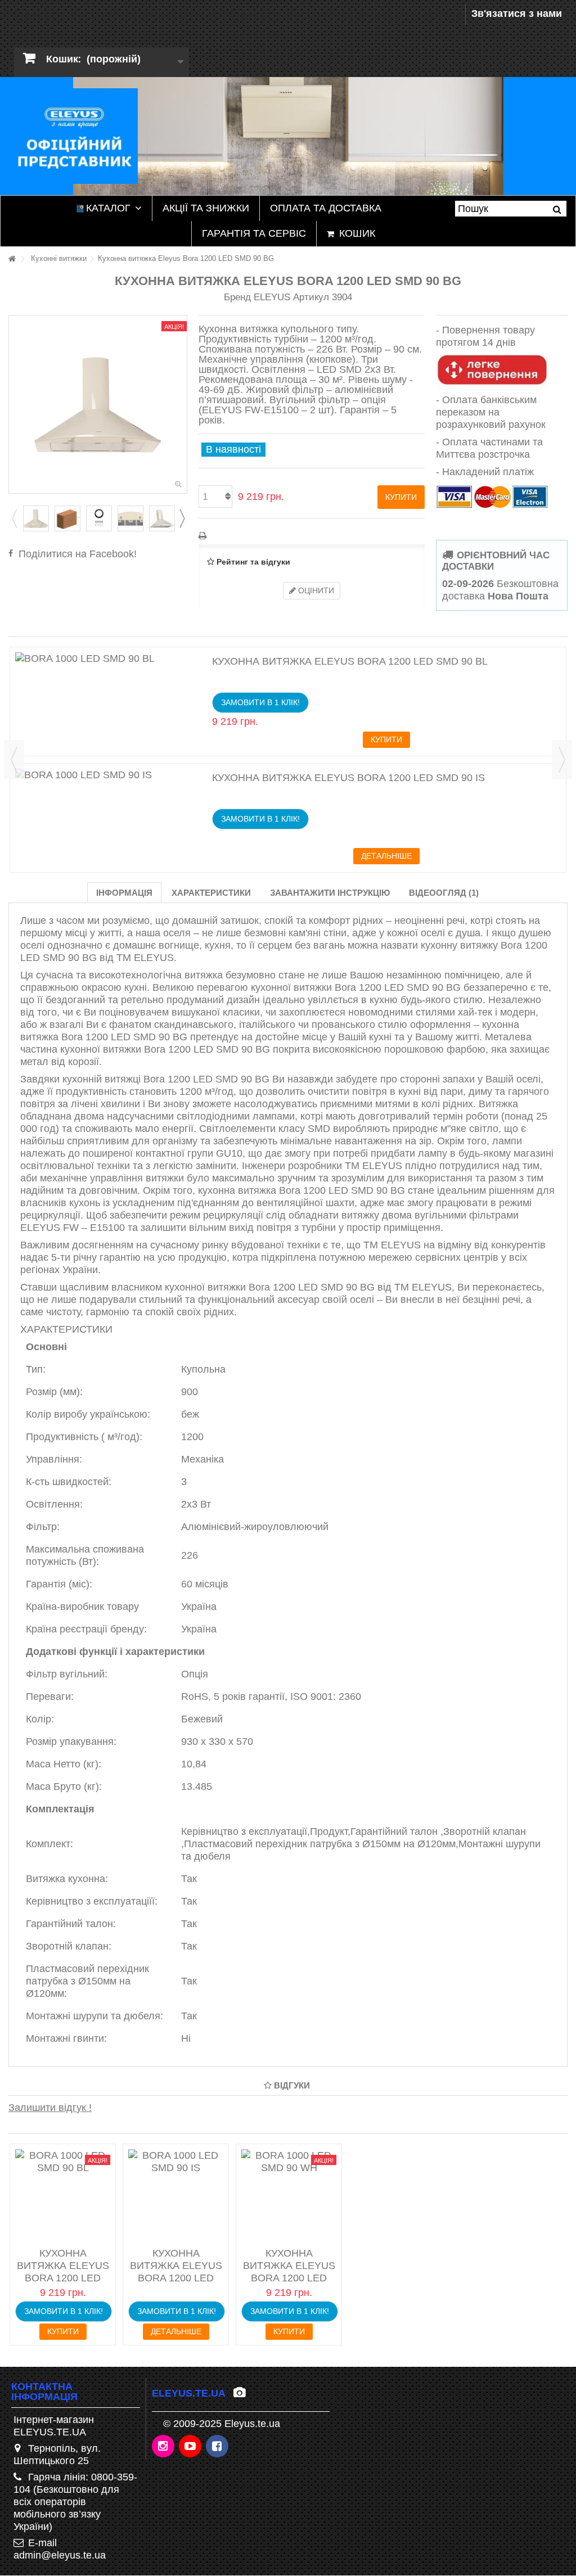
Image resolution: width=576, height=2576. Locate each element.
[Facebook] (218, 2447)
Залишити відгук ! (50, 2108)
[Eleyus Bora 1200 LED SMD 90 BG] (36, 518)
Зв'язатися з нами (517, 13)
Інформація (124, 893)
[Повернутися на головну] (12, 259)
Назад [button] (15, 404)
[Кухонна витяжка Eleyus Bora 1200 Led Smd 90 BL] (111, 658)
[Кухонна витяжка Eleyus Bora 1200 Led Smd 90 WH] (289, 2197)
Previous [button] (14, 518)
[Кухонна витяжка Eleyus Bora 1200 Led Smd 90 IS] (111, 775)
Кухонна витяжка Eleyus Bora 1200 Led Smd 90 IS (348, 778)
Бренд (237, 297)
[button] (109, 208)
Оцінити (315, 590)
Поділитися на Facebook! (78, 554)
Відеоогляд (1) (444, 893)
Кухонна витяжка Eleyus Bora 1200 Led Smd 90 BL (350, 661)
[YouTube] (191, 2447)
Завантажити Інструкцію (330, 893)
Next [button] (182, 518)
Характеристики (211, 893)
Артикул (311, 297)
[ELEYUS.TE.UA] (73, 136)
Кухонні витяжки (59, 258)
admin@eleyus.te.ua (60, 2555)
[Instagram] (164, 2447)
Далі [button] (181, 404)
